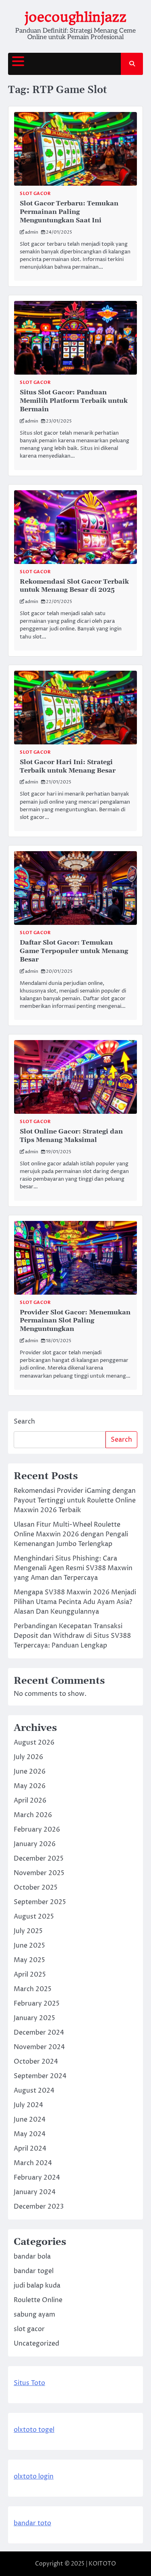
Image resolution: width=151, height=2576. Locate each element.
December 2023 (39, 2207)
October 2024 (36, 2062)
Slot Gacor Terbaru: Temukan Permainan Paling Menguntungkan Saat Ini (69, 212)
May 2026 (30, 1786)
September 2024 (40, 2076)
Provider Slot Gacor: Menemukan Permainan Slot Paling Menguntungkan (75, 1321)
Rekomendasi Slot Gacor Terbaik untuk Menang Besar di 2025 (74, 586)
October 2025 (36, 1888)
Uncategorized (36, 2344)
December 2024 (39, 2033)
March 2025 (33, 1989)
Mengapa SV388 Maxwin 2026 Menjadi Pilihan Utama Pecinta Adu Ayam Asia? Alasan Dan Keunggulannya (75, 1602)
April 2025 (30, 1975)
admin (32, 232)
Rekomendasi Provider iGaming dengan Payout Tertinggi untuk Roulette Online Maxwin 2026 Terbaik (75, 1500)
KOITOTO (102, 2564)
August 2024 (34, 2091)
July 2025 (28, 1931)
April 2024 (30, 2149)
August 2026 (34, 1743)
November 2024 (39, 2047)
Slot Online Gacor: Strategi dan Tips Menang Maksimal (71, 1136)
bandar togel (34, 2271)
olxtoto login (34, 2477)
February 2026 (37, 1830)
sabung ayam (34, 2315)
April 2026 (30, 1801)
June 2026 (30, 1772)
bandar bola (32, 2257)
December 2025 (39, 1859)
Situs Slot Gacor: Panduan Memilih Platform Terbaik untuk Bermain (74, 401)
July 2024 (28, 2105)
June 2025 (29, 1946)
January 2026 (35, 1844)
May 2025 (29, 1960)
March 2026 (33, 1815)
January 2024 (35, 2192)
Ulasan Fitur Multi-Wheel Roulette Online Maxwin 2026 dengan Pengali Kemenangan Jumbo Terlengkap (71, 1534)
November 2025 (39, 1873)
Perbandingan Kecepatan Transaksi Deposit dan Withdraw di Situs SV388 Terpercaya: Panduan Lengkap (72, 1636)
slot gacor (35, 194)
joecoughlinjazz (75, 17)
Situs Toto (29, 2383)
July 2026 (28, 1757)
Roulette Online (38, 2300)
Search (24, 1422)
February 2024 (37, 2178)
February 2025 (37, 2004)
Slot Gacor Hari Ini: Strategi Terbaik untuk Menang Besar (68, 766)
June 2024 (30, 2120)
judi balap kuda (37, 2286)
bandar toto (32, 2523)
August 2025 (34, 1917)
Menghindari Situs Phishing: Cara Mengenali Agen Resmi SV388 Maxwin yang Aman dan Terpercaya (73, 1568)
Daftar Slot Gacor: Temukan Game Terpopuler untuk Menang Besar (74, 951)
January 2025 (34, 2018)
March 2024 (33, 2163)
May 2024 (30, 2134)
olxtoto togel (34, 2430)
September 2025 (40, 1902)
